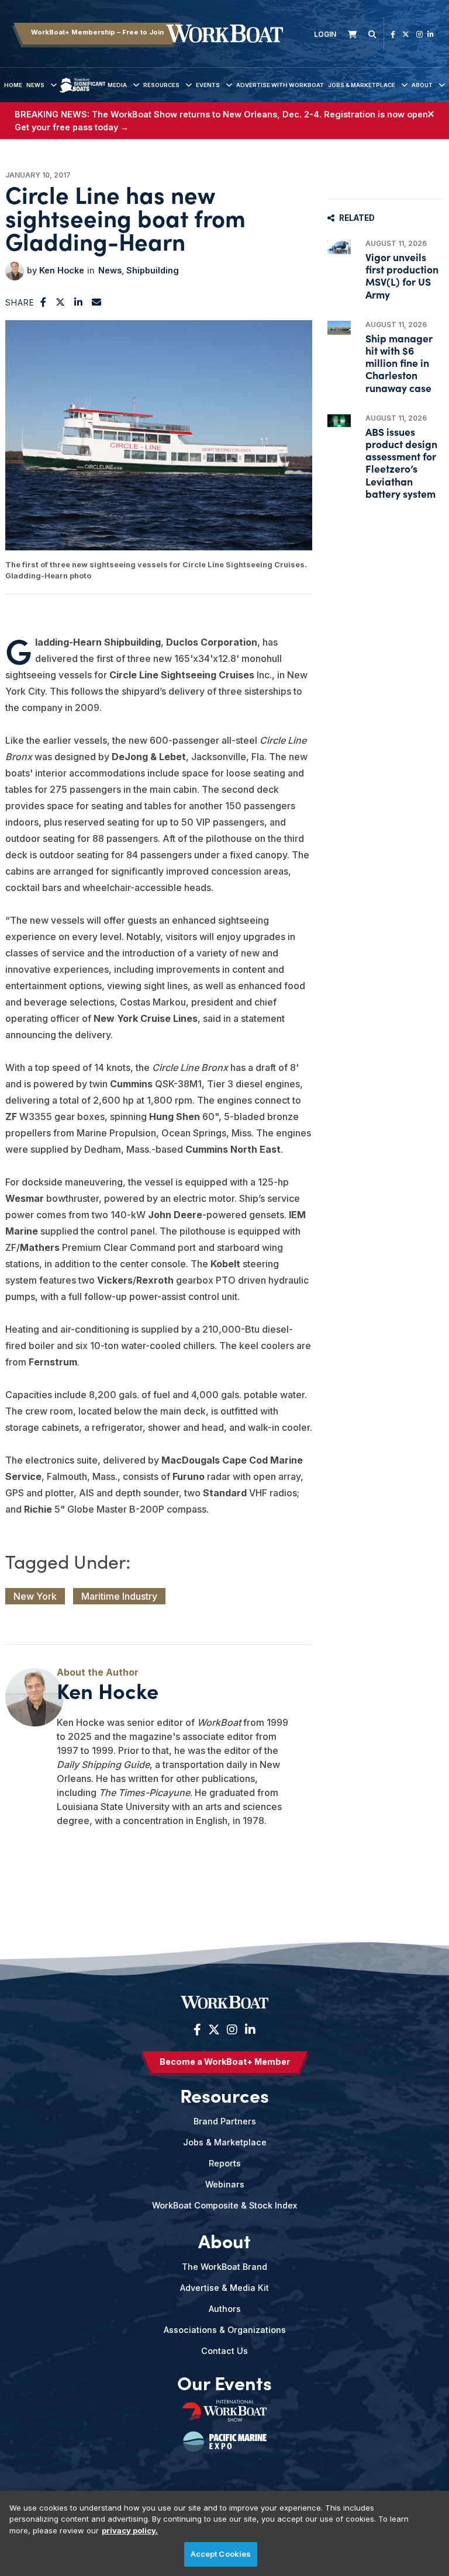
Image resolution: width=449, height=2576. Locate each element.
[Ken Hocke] (15, 271)
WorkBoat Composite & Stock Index (224, 2205)
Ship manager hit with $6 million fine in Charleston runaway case (399, 363)
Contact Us (224, 2351)
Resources (161, 85)
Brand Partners (225, 2121)
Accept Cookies (221, 2554)
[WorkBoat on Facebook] (393, 34)
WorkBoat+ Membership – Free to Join (97, 32)
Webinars (225, 2184)
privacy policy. (130, 2530)
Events (208, 85)
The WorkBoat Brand (224, 2267)
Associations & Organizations (225, 2330)
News (35, 85)
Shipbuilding (153, 270)
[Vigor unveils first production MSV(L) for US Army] (339, 247)
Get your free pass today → (72, 127)
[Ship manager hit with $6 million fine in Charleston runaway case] (339, 328)
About (422, 85)
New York (35, 1596)
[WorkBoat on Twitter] (406, 34)
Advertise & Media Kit (224, 2288)
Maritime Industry (119, 1596)
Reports (225, 2163)
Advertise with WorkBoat (280, 85)
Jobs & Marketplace (362, 85)
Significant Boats (82, 94)
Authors (225, 2309)
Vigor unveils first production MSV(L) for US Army (402, 275)
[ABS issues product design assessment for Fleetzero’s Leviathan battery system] (339, 421)
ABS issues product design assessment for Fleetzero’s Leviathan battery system (401, 462)
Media (117, 85)
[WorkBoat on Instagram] (419, 34)
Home (13, 85)
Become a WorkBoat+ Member (225, 2062)
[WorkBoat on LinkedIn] (431, 34)
